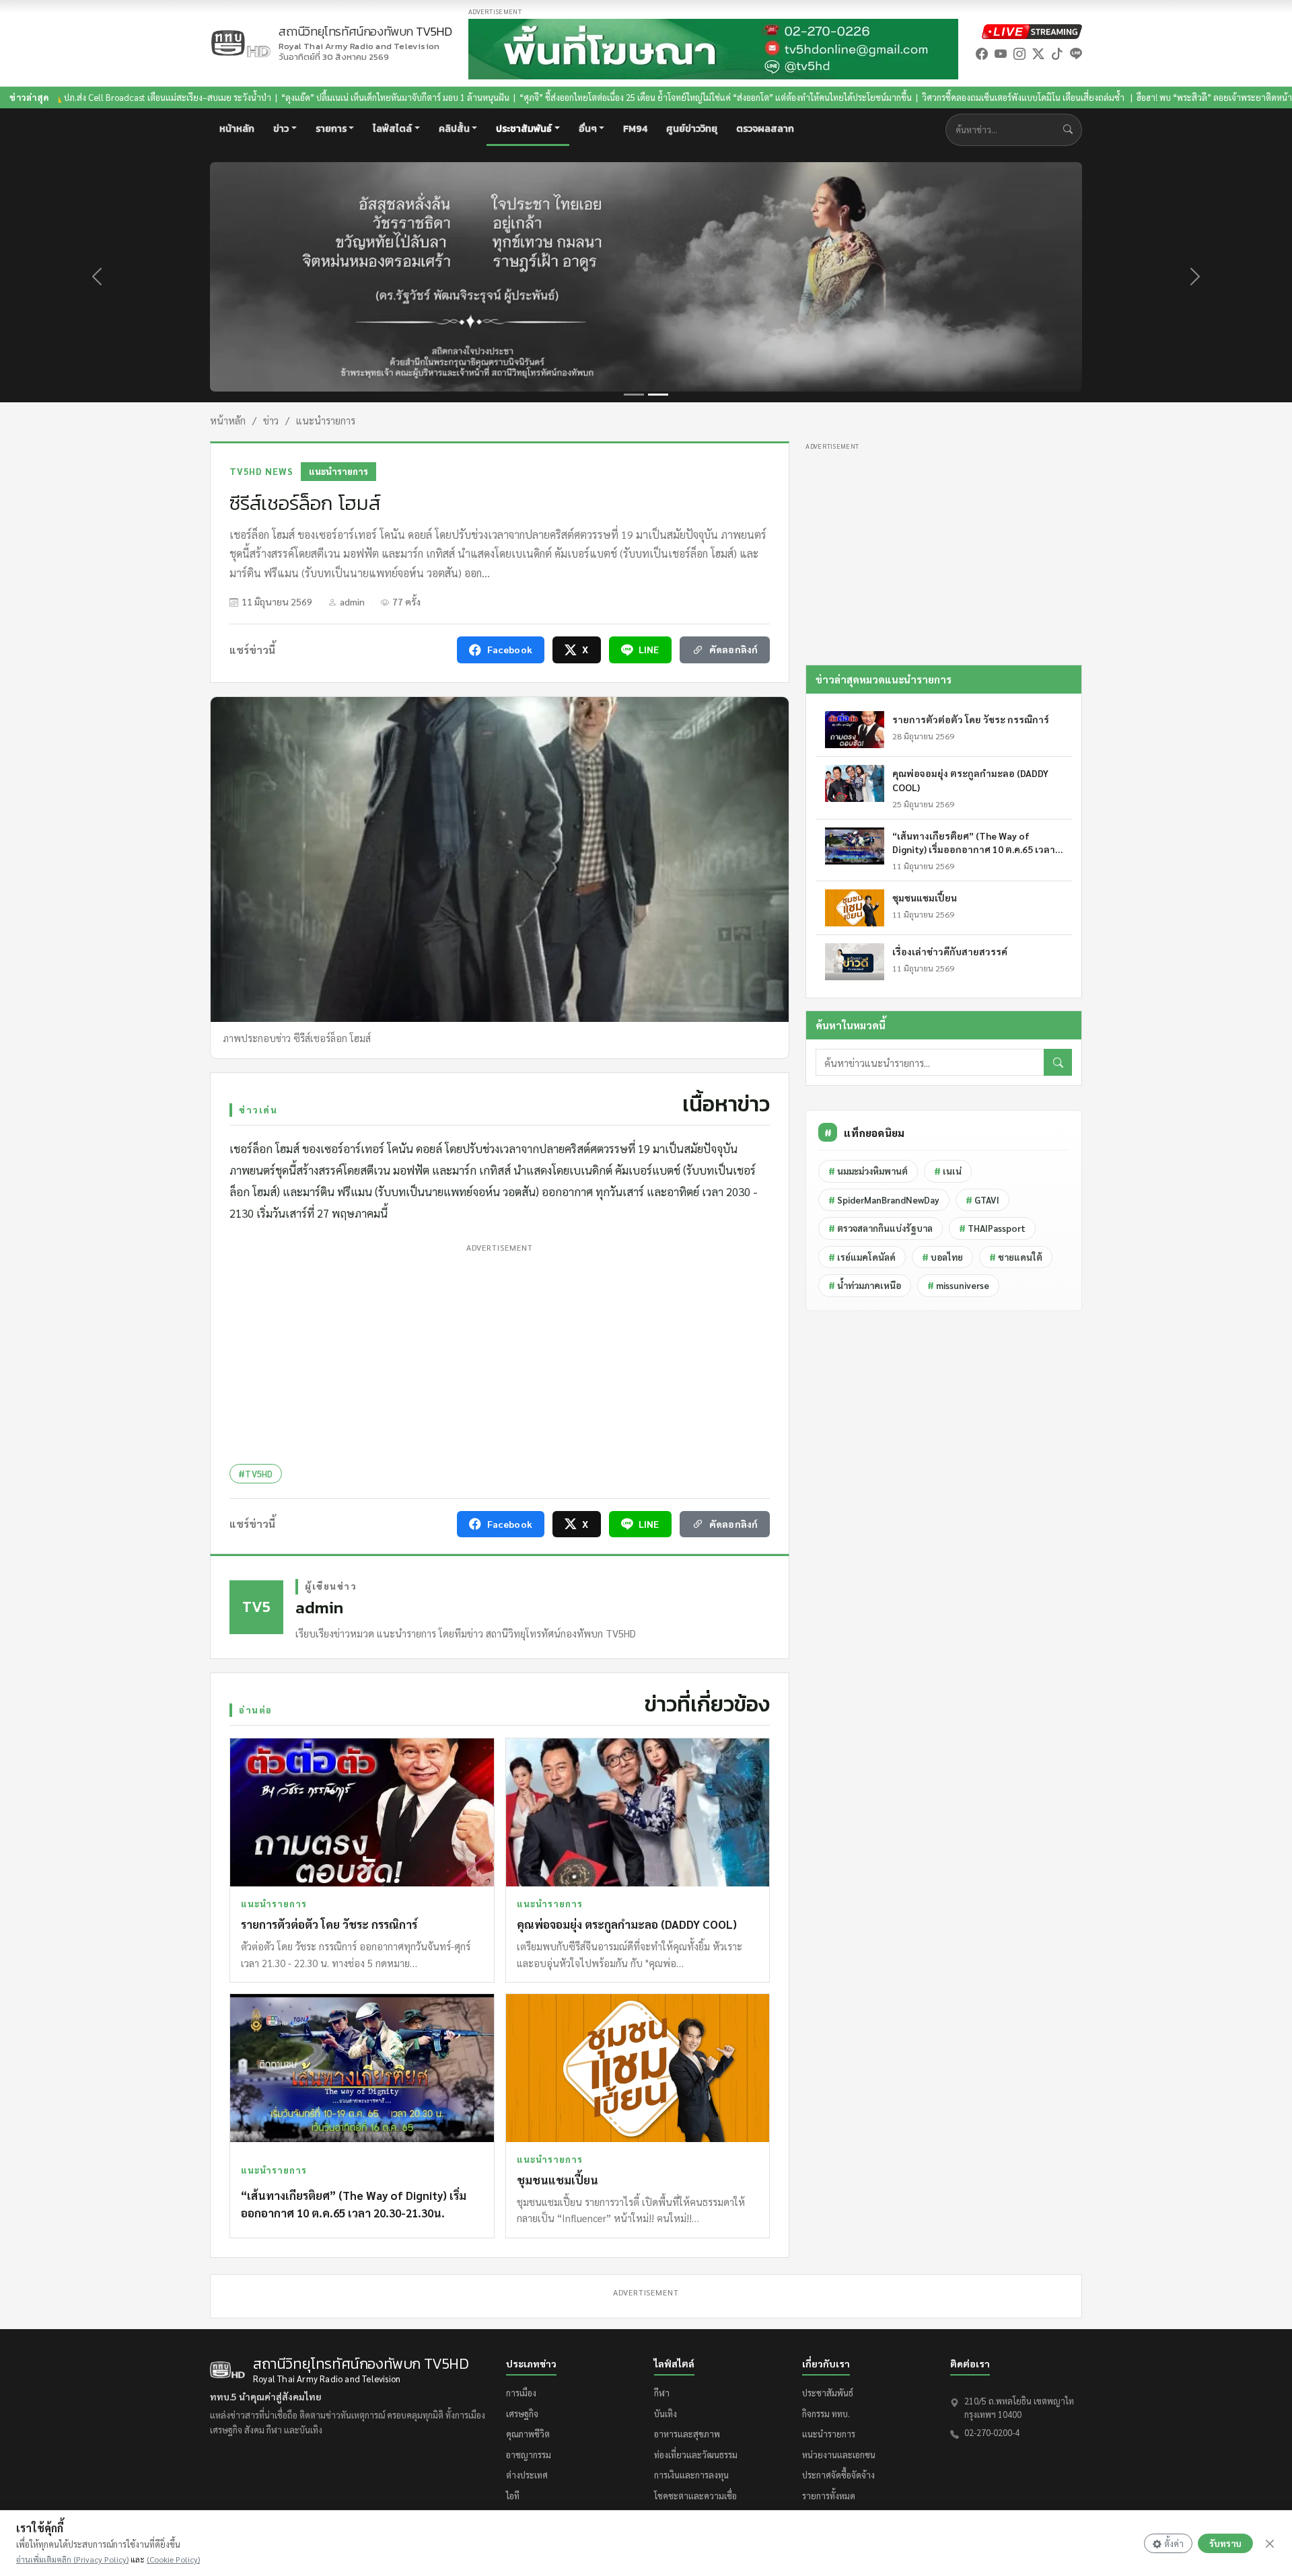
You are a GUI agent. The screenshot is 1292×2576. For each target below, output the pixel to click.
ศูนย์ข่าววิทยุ (692, 129)
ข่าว (271, 420)
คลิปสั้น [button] (454, 129)
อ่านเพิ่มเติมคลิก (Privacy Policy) (72, 2559)
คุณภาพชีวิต (528, 2434)
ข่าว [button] (281, 129)
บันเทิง (666, 2414)
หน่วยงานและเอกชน (839, 2455)
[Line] (1076, 53)
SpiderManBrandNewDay (884, 1200)
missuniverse (958, 1285)
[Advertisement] (500, 1351)
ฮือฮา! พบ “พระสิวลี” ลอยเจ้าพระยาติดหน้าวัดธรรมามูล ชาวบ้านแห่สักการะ (1143, 97)
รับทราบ (1225, 2543)
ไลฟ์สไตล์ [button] (392, 129)
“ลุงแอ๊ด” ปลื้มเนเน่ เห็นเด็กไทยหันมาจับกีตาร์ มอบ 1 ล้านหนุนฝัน (266, 97)
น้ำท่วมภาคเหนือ (865, 1285)
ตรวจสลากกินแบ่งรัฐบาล (881, 1228)
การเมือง (521, 2393)
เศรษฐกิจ (522, 2414)
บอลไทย (942, 1257)
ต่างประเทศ (527, 2475)
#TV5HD (256, 1474)
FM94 (635, 129)
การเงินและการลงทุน (691, 2475)
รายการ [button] (331, 129)
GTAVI (982, 1200)
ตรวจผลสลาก (765, 129)
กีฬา (662, 2393)
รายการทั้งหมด (829, 2496)
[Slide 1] (634, 395)
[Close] (1270, 2544)
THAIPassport (992, 1228)
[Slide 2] (658, 395)
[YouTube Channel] (1001, 53)
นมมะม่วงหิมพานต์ (868, 1171)
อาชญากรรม (529, 2455)
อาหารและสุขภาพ (687, 2434)
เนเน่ (948, 1171)
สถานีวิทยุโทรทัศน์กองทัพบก (365, 38)
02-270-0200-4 (992, 2432)
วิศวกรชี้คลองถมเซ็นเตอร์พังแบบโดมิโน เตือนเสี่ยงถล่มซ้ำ (895, 97)
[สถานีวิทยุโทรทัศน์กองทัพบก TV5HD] (240, 43)
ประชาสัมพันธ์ (828, 2393)
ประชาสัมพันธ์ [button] (524, 129)
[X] (1038, 53)
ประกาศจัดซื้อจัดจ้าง (838, 2475)
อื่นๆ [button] (588, 129)
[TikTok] (1057, 53)
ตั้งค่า (1174, 2543)
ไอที (513, 2496)
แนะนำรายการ (326, 420)
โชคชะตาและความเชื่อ (695, 2496)
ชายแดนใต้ (1016, 1257)
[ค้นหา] (1058, 1062)
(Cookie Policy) (173, 2559)
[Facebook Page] (982, 53)
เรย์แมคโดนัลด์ (862, 1257)
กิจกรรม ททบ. (826, 2414)
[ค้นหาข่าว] (1071, 130)
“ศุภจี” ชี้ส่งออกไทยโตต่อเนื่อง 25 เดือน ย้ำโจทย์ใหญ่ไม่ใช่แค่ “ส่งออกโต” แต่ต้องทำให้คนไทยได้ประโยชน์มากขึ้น (586, 97)
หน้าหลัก (237, 129)
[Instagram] (1019, 53)
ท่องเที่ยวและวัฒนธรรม (696, 2455)
